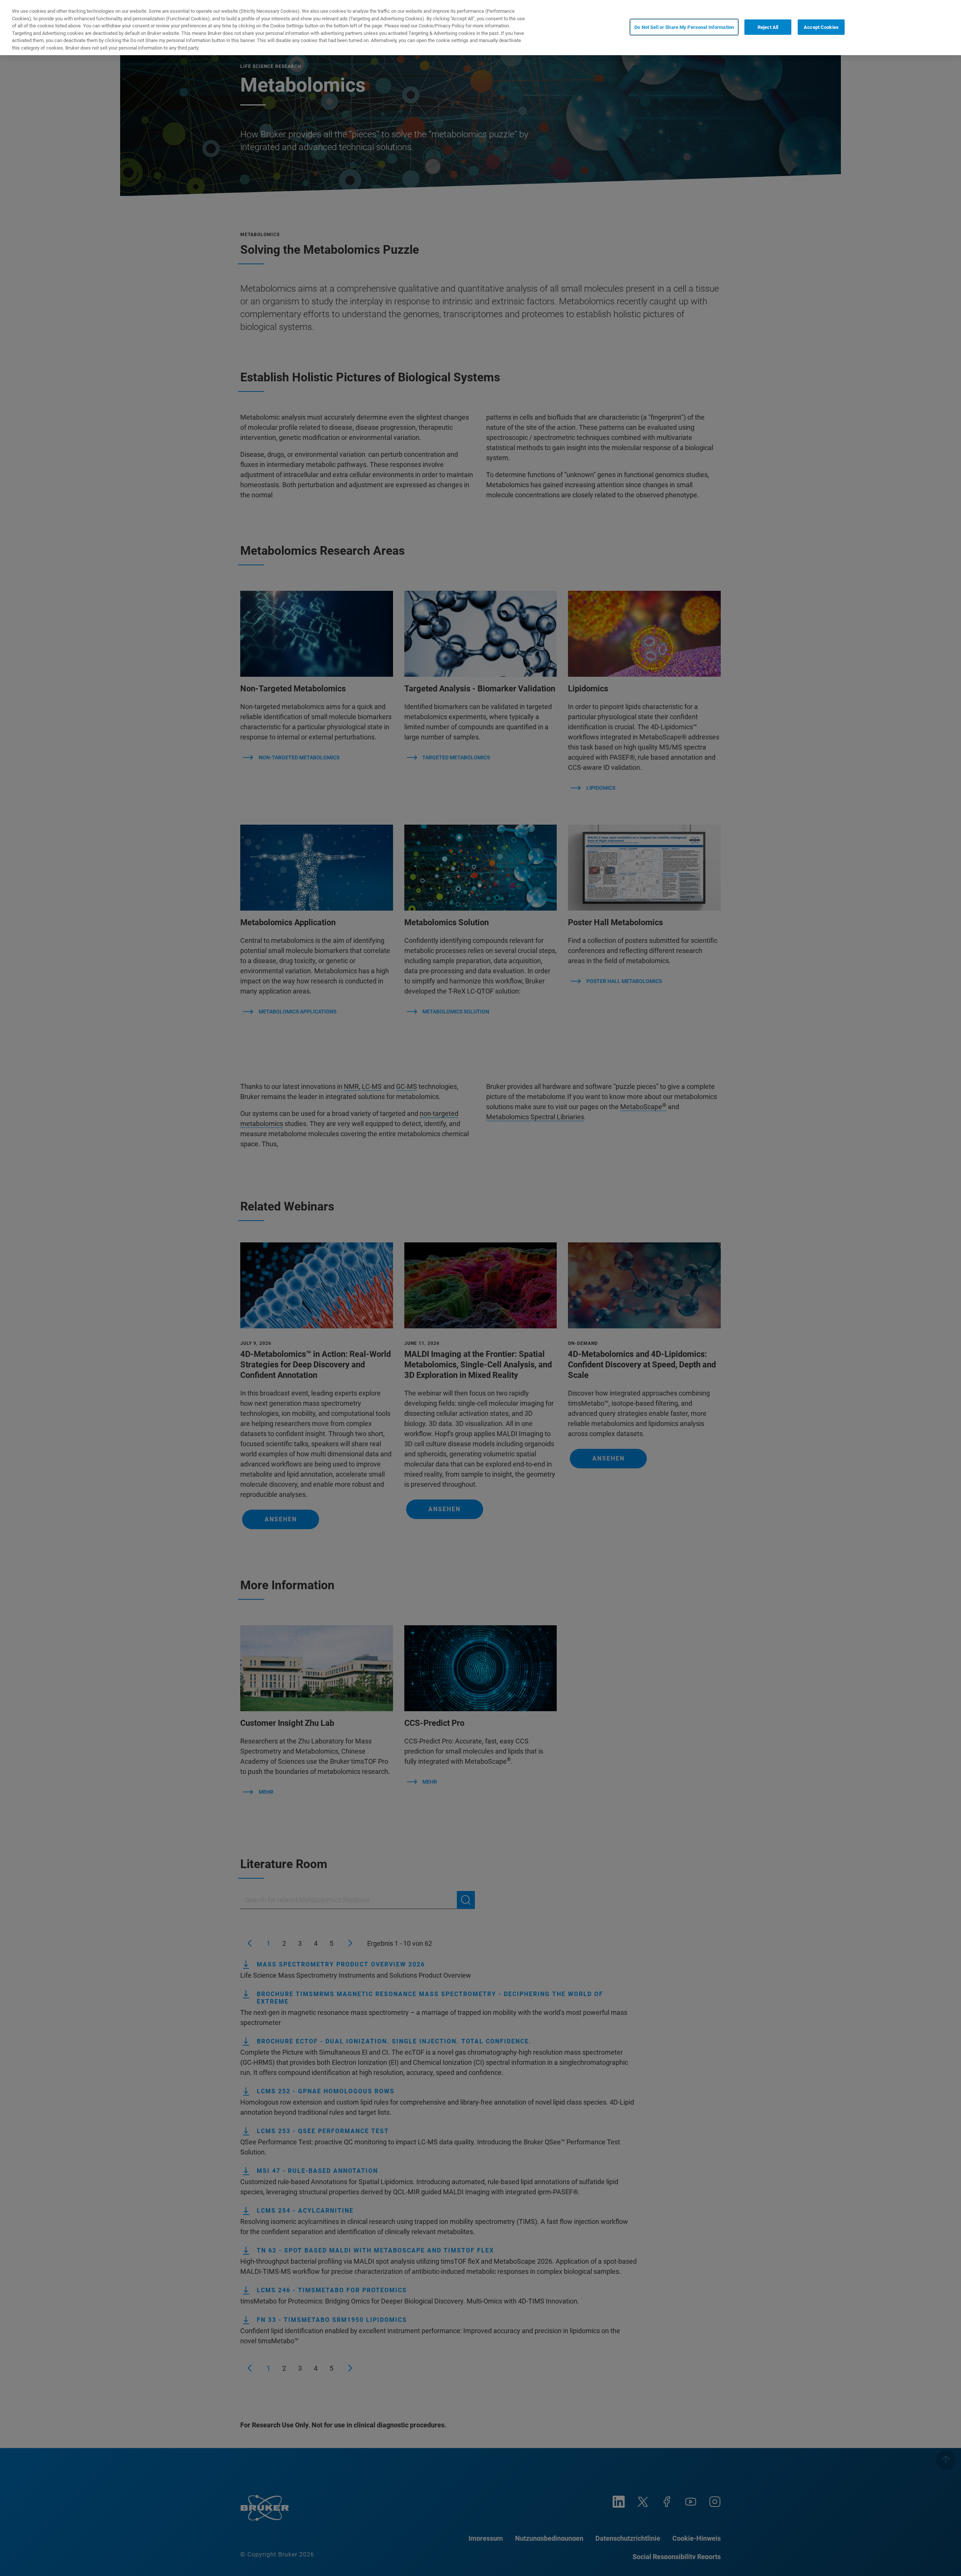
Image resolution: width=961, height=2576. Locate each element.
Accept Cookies (821, 27)
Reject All (768, 27)
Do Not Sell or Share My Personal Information (684, 27)
